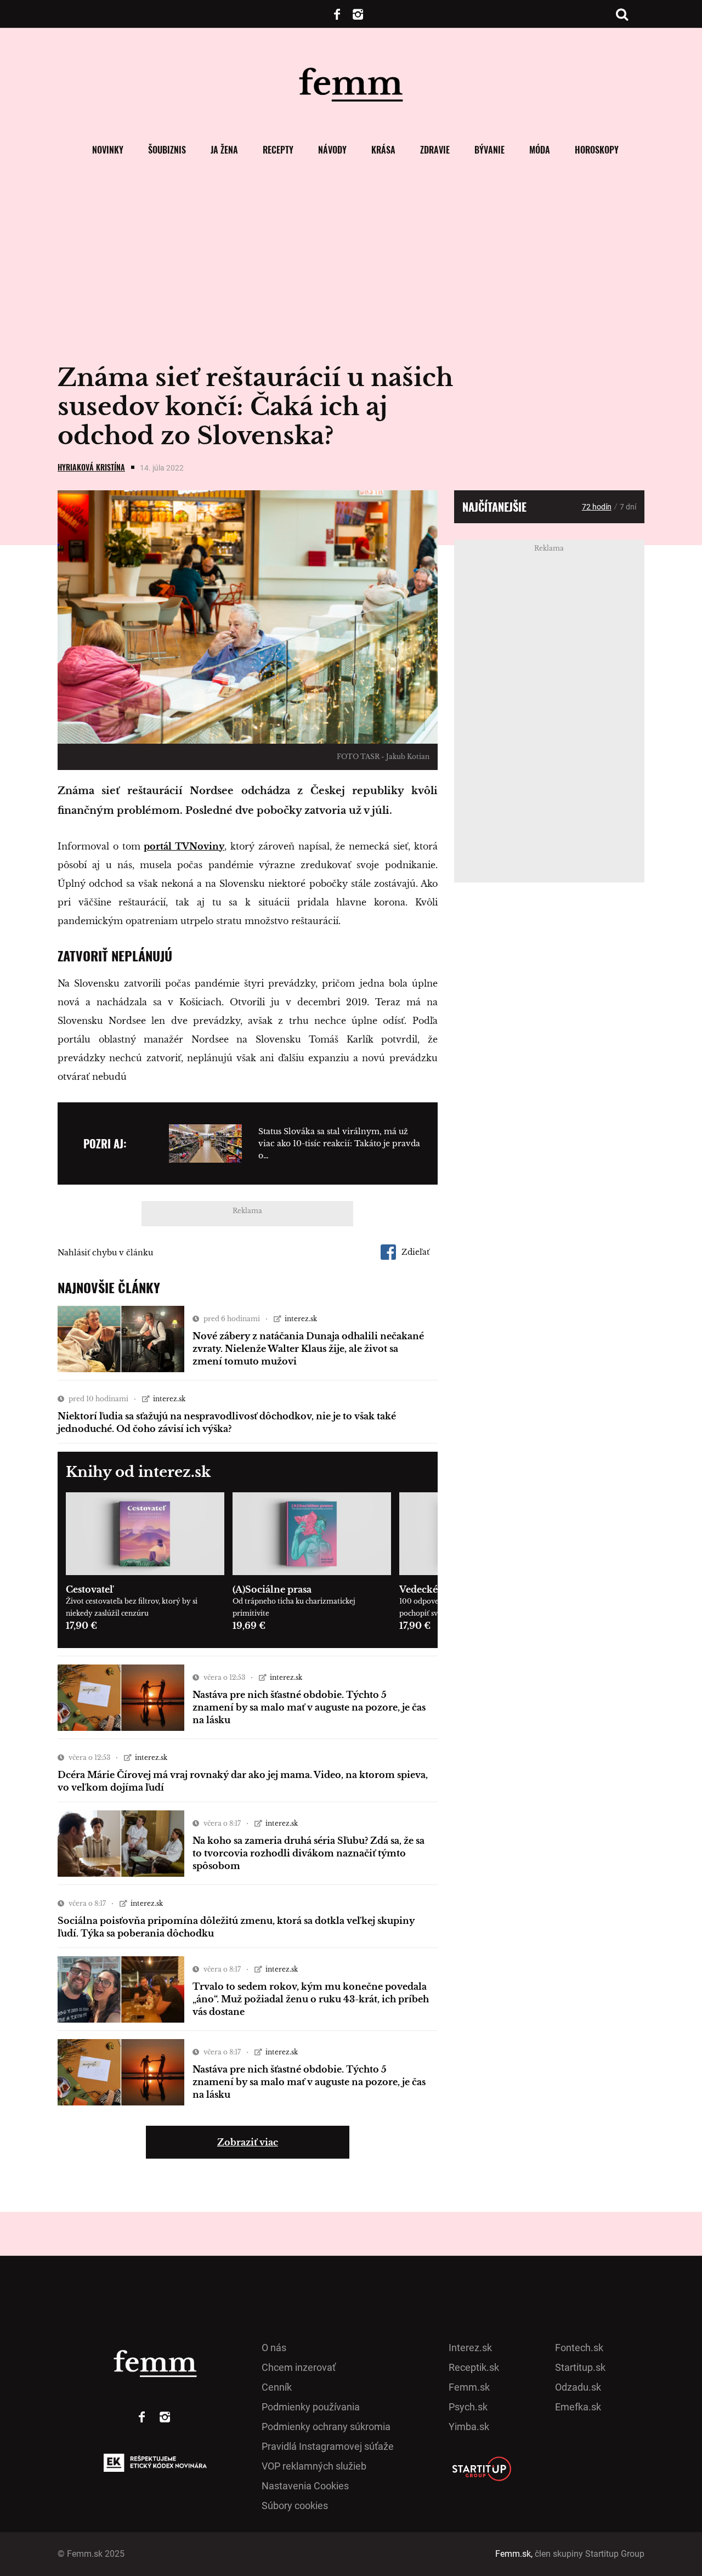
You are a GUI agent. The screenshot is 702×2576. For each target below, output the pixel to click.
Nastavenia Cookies (305, 2486)
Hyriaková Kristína (91, 467)
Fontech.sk (579, 2348)
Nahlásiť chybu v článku (105, 1253)
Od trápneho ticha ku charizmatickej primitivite (294, 1607)
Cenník (277, 2387)
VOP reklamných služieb (314, 2466)
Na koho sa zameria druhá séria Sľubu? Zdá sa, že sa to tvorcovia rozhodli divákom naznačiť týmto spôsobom (308, 1853)
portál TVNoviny (184, 846)
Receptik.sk (474, 2367)
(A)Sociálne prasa (272, 1589)
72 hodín (597, 507)
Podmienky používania (311, 2407)
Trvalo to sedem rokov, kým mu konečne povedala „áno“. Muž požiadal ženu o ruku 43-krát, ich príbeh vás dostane (311, 1999)
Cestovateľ (89, 1589)
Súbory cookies (295, 2506)
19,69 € (249, 1626)
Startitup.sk (580, 2367)
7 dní (628, 507)
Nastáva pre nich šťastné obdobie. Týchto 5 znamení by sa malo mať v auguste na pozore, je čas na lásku (309, 1707)
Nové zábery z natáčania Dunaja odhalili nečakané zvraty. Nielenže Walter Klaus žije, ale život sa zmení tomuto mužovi (308, 1349)
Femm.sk (469, 2387)
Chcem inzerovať (299, 2367)
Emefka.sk (578, 2407)
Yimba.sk (469, 2427)
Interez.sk (470, 2348)
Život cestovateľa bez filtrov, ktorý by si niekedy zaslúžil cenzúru (132, 1607)
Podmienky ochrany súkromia (326, 2427)
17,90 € (81, 1626)
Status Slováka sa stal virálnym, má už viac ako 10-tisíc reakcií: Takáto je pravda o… (339, 1143)
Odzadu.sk (578, 2387)
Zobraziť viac (248, 2142)
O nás (274, 2348)
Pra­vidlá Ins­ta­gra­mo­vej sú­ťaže (328, 2446)
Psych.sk (468, 2407)
